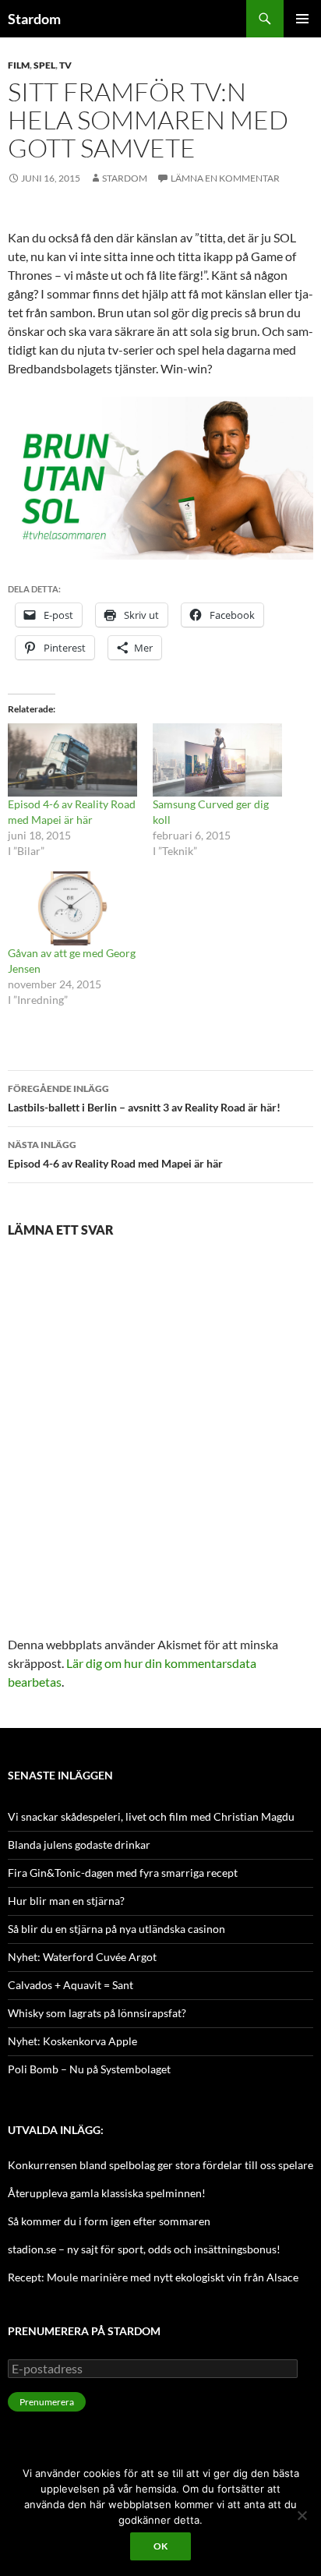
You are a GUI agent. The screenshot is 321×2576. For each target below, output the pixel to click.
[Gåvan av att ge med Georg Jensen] (72, 908)
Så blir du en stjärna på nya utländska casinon (116, 1929)
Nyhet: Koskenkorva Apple (72, 2041)
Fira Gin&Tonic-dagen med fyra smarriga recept (123, 1873)
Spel (44, 65)
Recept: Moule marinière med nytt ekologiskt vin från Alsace (153, 2277)
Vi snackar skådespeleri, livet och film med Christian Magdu (151, 1816)
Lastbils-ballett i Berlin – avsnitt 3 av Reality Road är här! (144, 1098)
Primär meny (302, 19)
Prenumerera (47, 2402)
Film (19, 65)
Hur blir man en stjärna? (66, 1901)
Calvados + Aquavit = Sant (71, 1985)
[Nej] (302, 2515)
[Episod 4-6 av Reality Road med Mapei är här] (72, 760)
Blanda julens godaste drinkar (79, 1845)
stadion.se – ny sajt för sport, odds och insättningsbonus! (144, 2249)
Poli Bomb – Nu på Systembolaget (89, 2069)
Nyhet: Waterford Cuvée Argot (82, 1957)
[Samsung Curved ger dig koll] (217, 760)
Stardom (34, 19)
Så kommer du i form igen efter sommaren (109, 2221)
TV (65, 65)
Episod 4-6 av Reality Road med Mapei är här (115, 1154)
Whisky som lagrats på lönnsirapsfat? (97, 2013)
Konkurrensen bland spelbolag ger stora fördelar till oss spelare (160, 2165)
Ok (160, 2546)
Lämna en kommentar (225, 178)
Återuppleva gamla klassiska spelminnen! (107, 2193)
